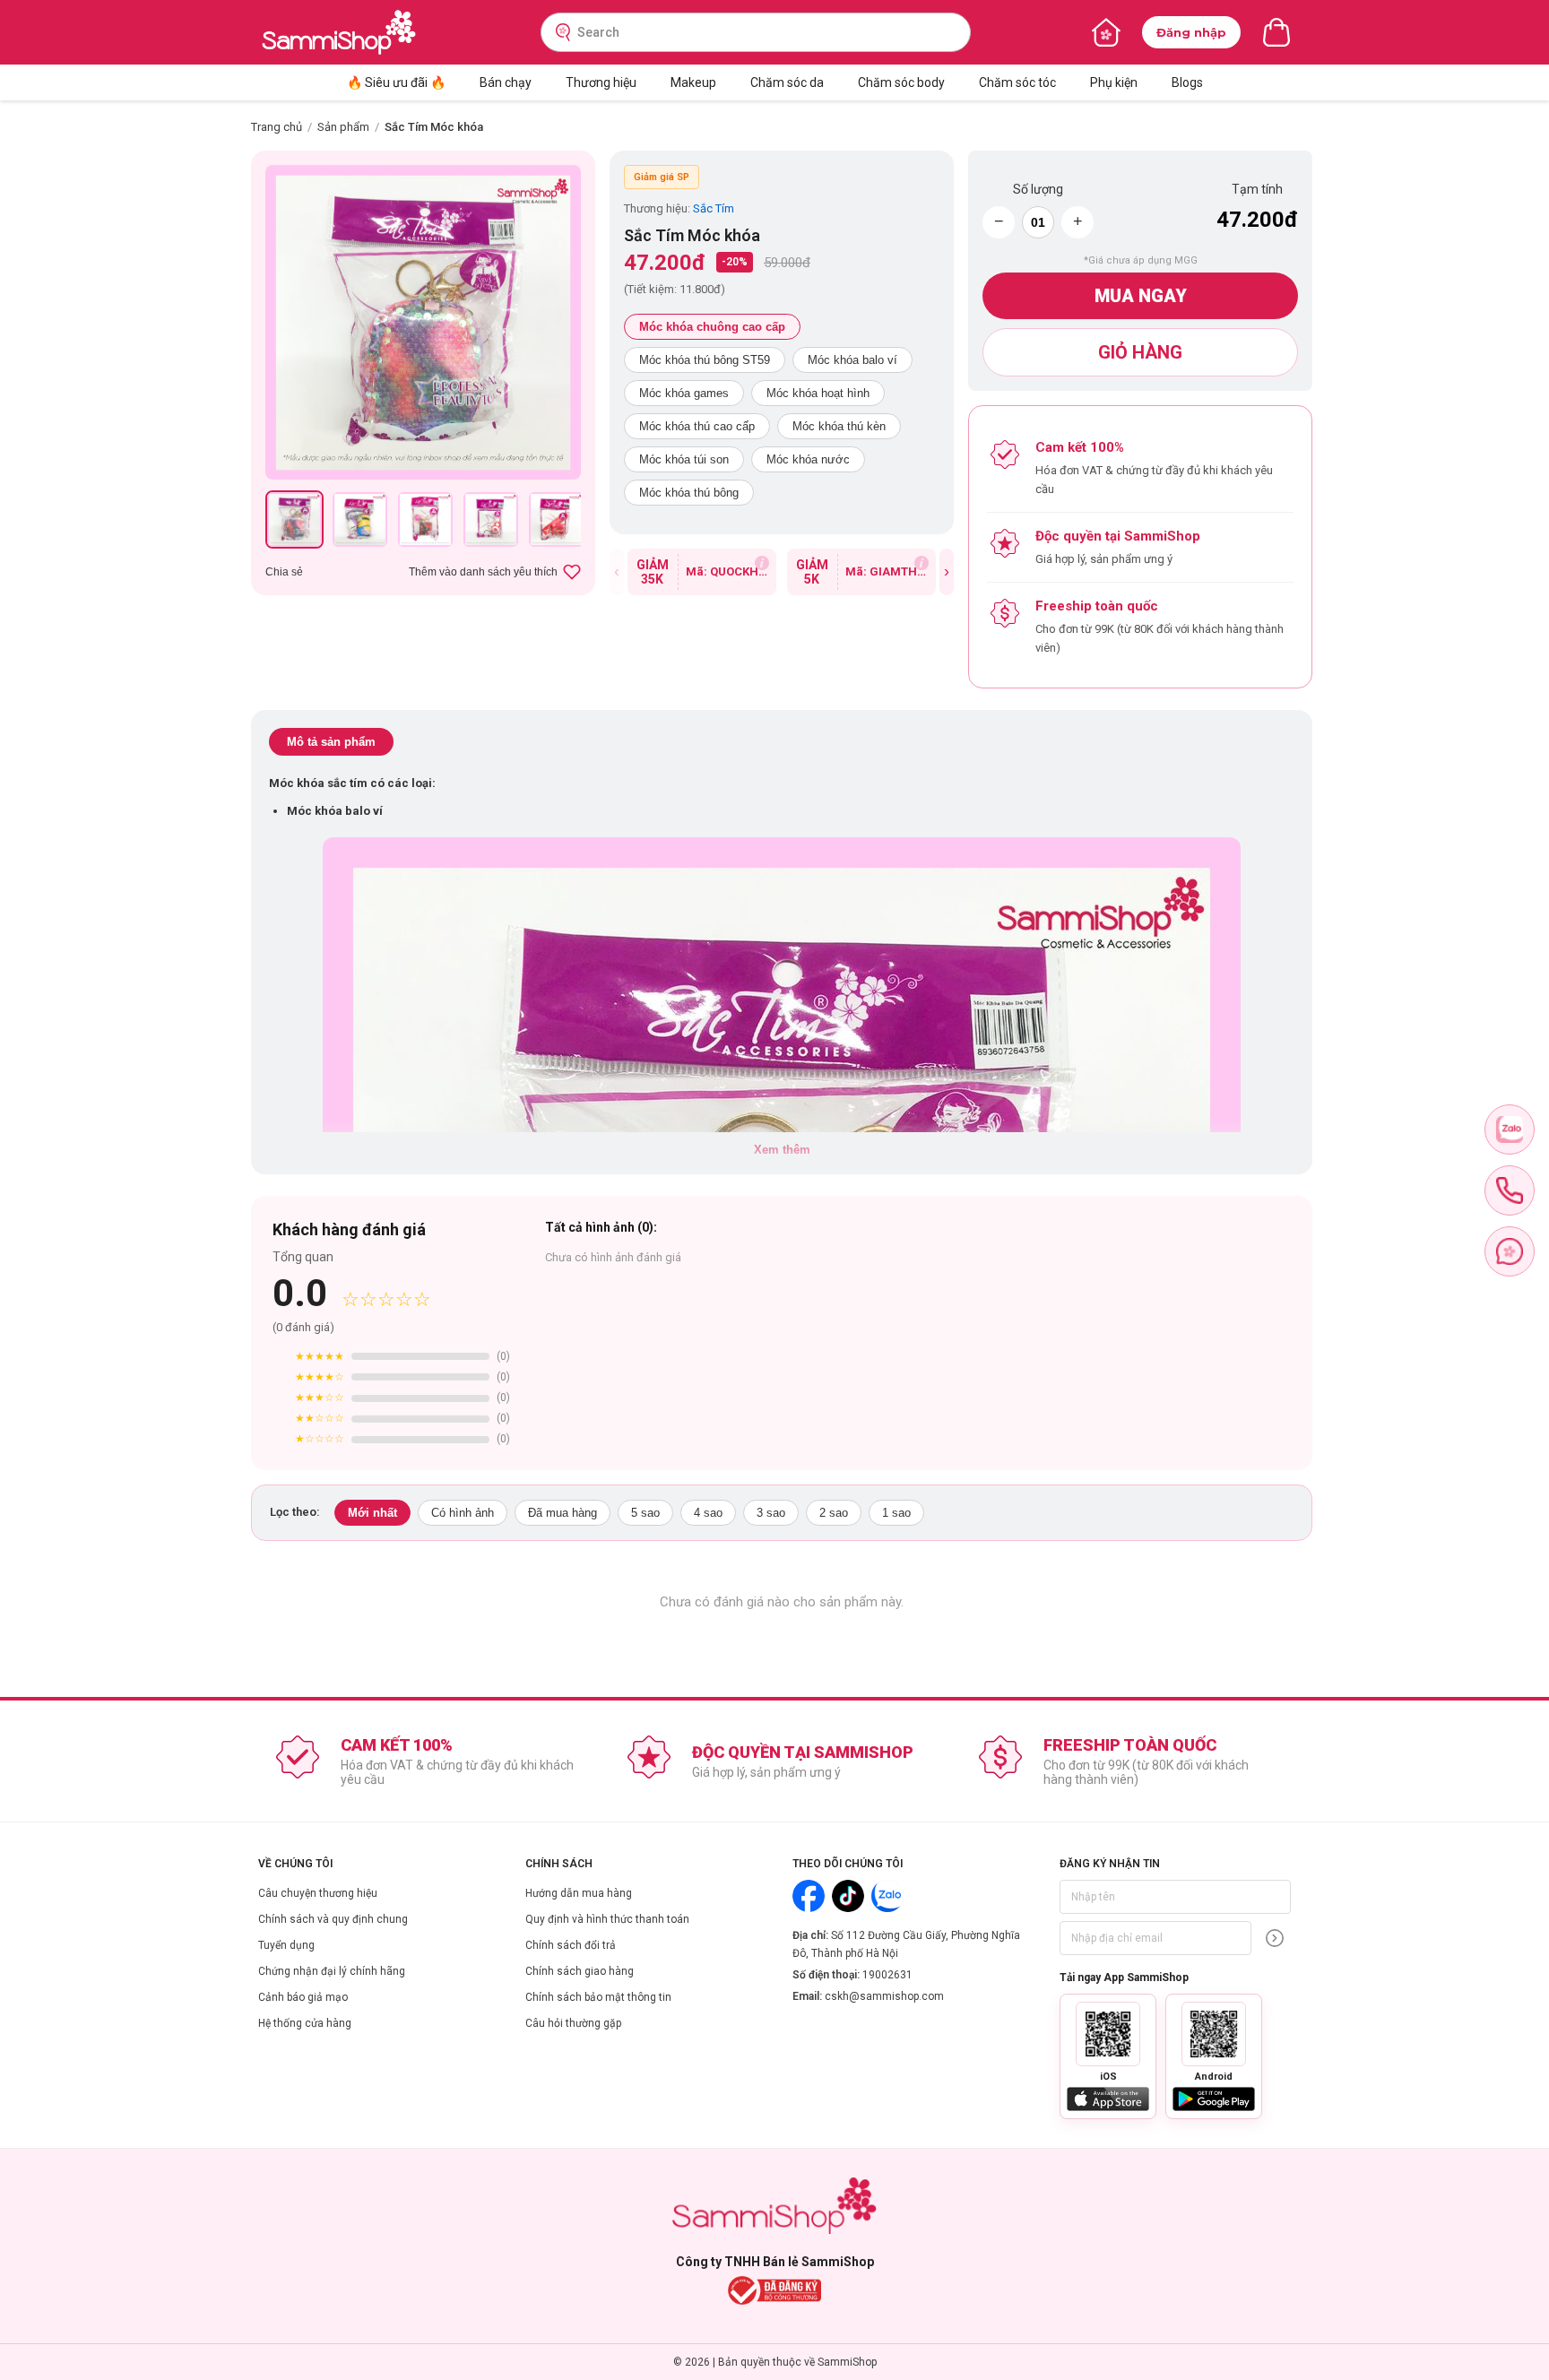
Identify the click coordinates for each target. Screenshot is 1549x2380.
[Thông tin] (762, 563)
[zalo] (1510, 1129)
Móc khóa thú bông (689, 493)
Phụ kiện (1114, 82)
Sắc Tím (714, 208)
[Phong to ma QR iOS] (1108, 2034)
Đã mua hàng (562, 1513)
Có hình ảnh (463, 1513)
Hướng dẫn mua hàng (579, 1893)
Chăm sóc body (901, 82)
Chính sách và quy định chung (333, 1919)
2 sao (834, 1513)
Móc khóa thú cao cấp (697, 426)
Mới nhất (372, 1513)
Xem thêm (782, 1150)
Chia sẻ (284, 572)
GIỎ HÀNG (1140, 352)
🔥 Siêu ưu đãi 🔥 (396, 82)
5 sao (645, 1513)
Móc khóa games (684, 393)
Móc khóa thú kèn (839, 426)
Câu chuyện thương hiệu (318, 1893)
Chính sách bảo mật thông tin (598, 1997)
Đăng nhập (1191, 32)
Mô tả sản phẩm (331, 742)
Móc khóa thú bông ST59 (705, 360)
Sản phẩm (343, 127)
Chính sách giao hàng (580, 1971)
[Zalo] (887, 1896)
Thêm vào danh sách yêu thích (483, 572)
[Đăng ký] (1275, 1938)
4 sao (708, 1513)
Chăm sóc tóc (1017, 82)
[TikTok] (848, 1896)
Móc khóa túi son (684, 459)
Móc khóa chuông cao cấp (712, 327)
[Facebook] (809, 1896)
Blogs (1187, 82)
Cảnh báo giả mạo (303, 1997)
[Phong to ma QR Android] (1214, 2034)
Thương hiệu (601, 82)
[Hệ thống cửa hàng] (1106, 32)
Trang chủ (277, 127)
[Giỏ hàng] (1276, 32)
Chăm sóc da (787, 82)
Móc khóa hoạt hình (818, 393)
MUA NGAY (1141, 296)
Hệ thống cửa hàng (305, 2023)
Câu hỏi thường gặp (573, 2023)
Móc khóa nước (808, 459)
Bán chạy (506, 82)
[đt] (1510, 1190)
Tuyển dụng (286, 1945)
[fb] (1510, 1251)
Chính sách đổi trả (571, 1945)
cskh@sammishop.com (884, 1996)
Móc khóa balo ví (852, 360)
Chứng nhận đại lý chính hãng (332, 1971)
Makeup (693, 82)
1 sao (896, 1513)
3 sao (771, 1513)
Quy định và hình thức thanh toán (607, 1919)
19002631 (887, 1975)
